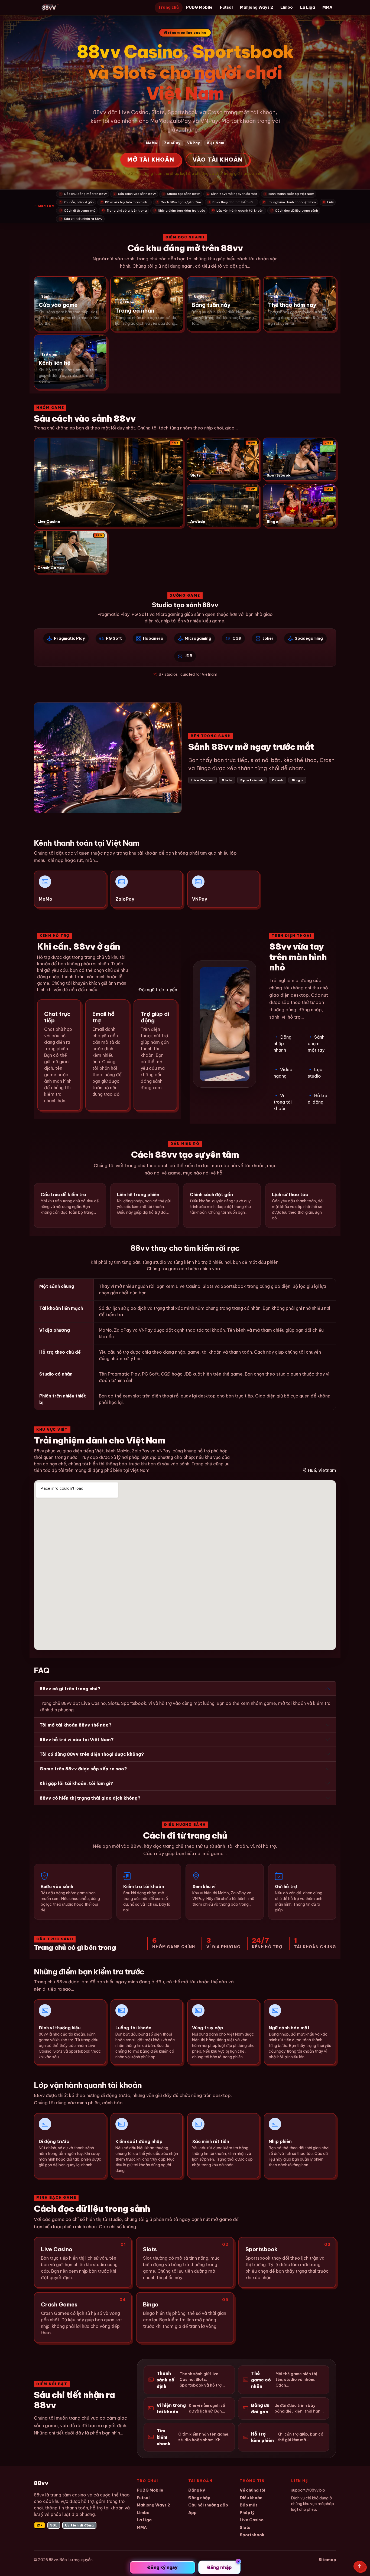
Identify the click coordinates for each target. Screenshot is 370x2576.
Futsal (226, 7)
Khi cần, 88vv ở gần (77, 202)
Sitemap (327, 2560)
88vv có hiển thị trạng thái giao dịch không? (90, 1798)
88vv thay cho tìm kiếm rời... (232, 202)
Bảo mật (249, 2505)
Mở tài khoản (151, 160)
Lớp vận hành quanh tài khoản (238, 210)
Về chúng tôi (252, 2490)
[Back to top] (360, 2566)
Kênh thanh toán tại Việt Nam (289, 194)
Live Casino (252, 2520)
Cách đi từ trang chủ (77, 210)
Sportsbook (252, 2535)
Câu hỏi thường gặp (208, 2505)
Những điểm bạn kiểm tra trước (179, 210)
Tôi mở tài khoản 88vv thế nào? (76, 1725)
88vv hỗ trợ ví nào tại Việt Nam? (77, 1740)
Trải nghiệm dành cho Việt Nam (289, 202)
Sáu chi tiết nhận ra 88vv (81, 219)
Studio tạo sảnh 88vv (181, 194)
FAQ (328, 202)
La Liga (308, 7)
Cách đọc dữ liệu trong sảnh (294, 210)
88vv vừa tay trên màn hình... (125, 202)
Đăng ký (197, 2490)
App (192, 2513)
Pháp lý (247, 2513)
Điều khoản (251, 2498)
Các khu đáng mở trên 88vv (83, 194)
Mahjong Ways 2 (257, 7)
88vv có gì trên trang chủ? (70, 1689)
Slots (245, 2527)
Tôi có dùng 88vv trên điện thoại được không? (92, 1754)
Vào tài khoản (218, 160)
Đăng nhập (199, 2498)
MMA (327, 7)
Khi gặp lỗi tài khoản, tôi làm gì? (76, 1783)
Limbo (287, 7)
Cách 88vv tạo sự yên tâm (179, 202)
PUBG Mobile (199, 7)
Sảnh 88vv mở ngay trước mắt (232, 194)
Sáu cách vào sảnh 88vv (135, 194)
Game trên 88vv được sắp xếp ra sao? (83, 1769)
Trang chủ (168, 7)
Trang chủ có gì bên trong (124, 210)
